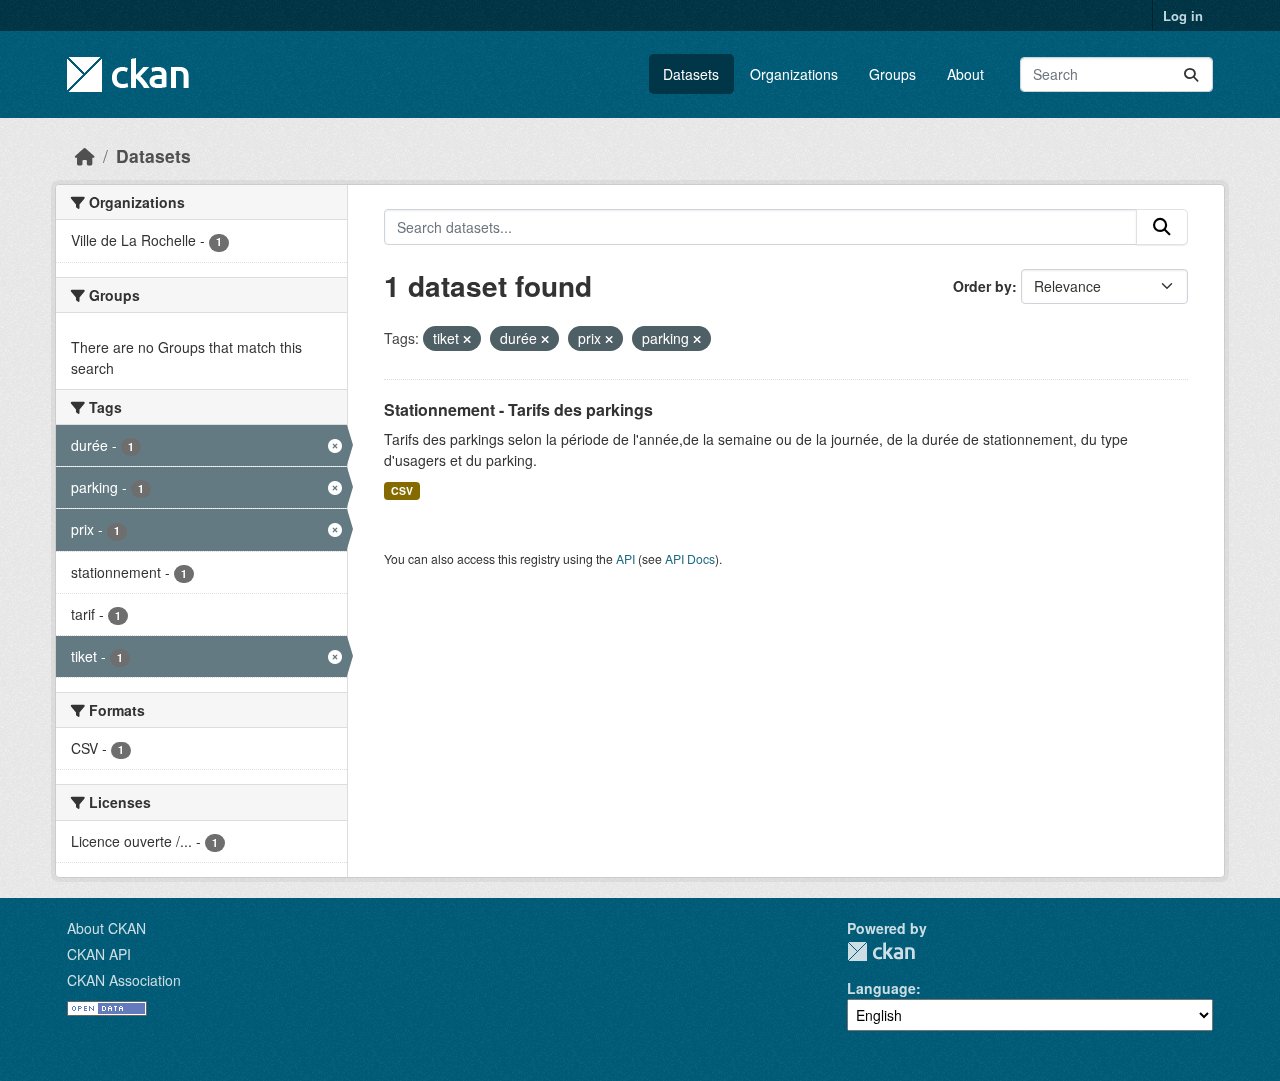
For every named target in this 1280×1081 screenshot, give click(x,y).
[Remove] (467, 339)
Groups (892, 74)
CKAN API (99, 954)
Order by (982, 286)
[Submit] (1191, 74)
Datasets (691, 74)
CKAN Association (124, 980)
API (625, 558)
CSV (402, 490)
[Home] (85, 155)
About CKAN (106, 928)
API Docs (690, 558)
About (965, 74)
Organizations (794, 74)
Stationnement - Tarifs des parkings (518, 409)
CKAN (881, 951)
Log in (1183, 15)
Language (881, 988)
